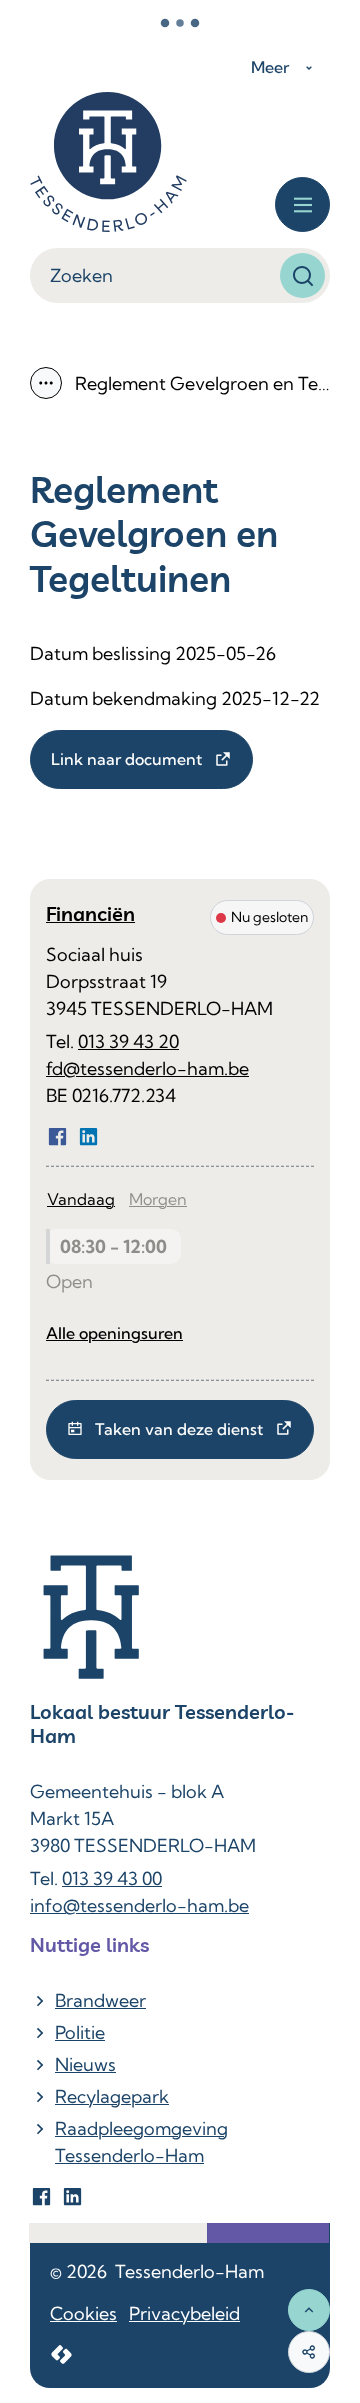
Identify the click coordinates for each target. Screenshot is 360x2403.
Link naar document (126, 759)
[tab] (81, 1199)
